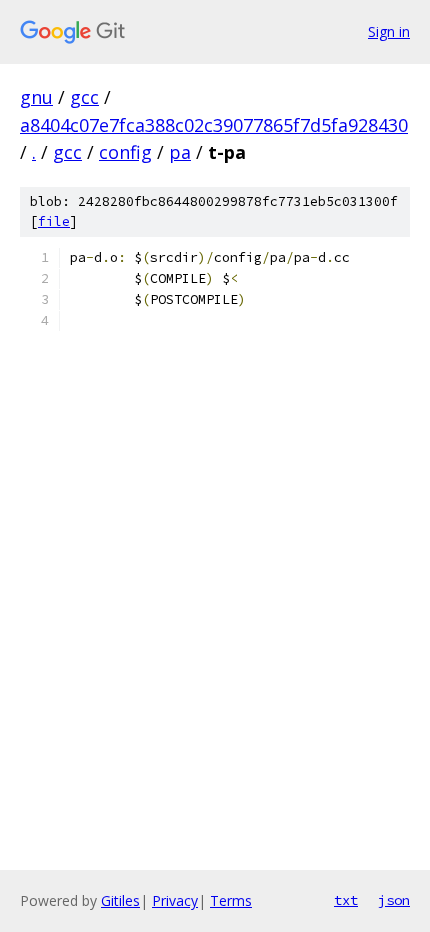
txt (346, 900)
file (54, 221)
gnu (36, 97)
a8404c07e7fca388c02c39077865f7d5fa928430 (214, 125)
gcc (84, 97)
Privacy (175, 900)
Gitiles (120, 900)
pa (180, 152)
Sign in (389, 31)
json (394, 900)
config (125, 152)
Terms (231, 900)
